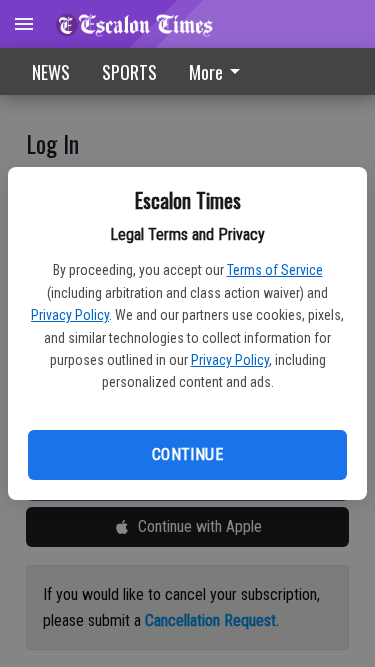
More (206, 72)
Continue (187, 454)
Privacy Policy (70, 315)
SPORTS (129, 72)
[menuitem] (220, 71)
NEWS (51, 72)
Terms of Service (275, 270)
